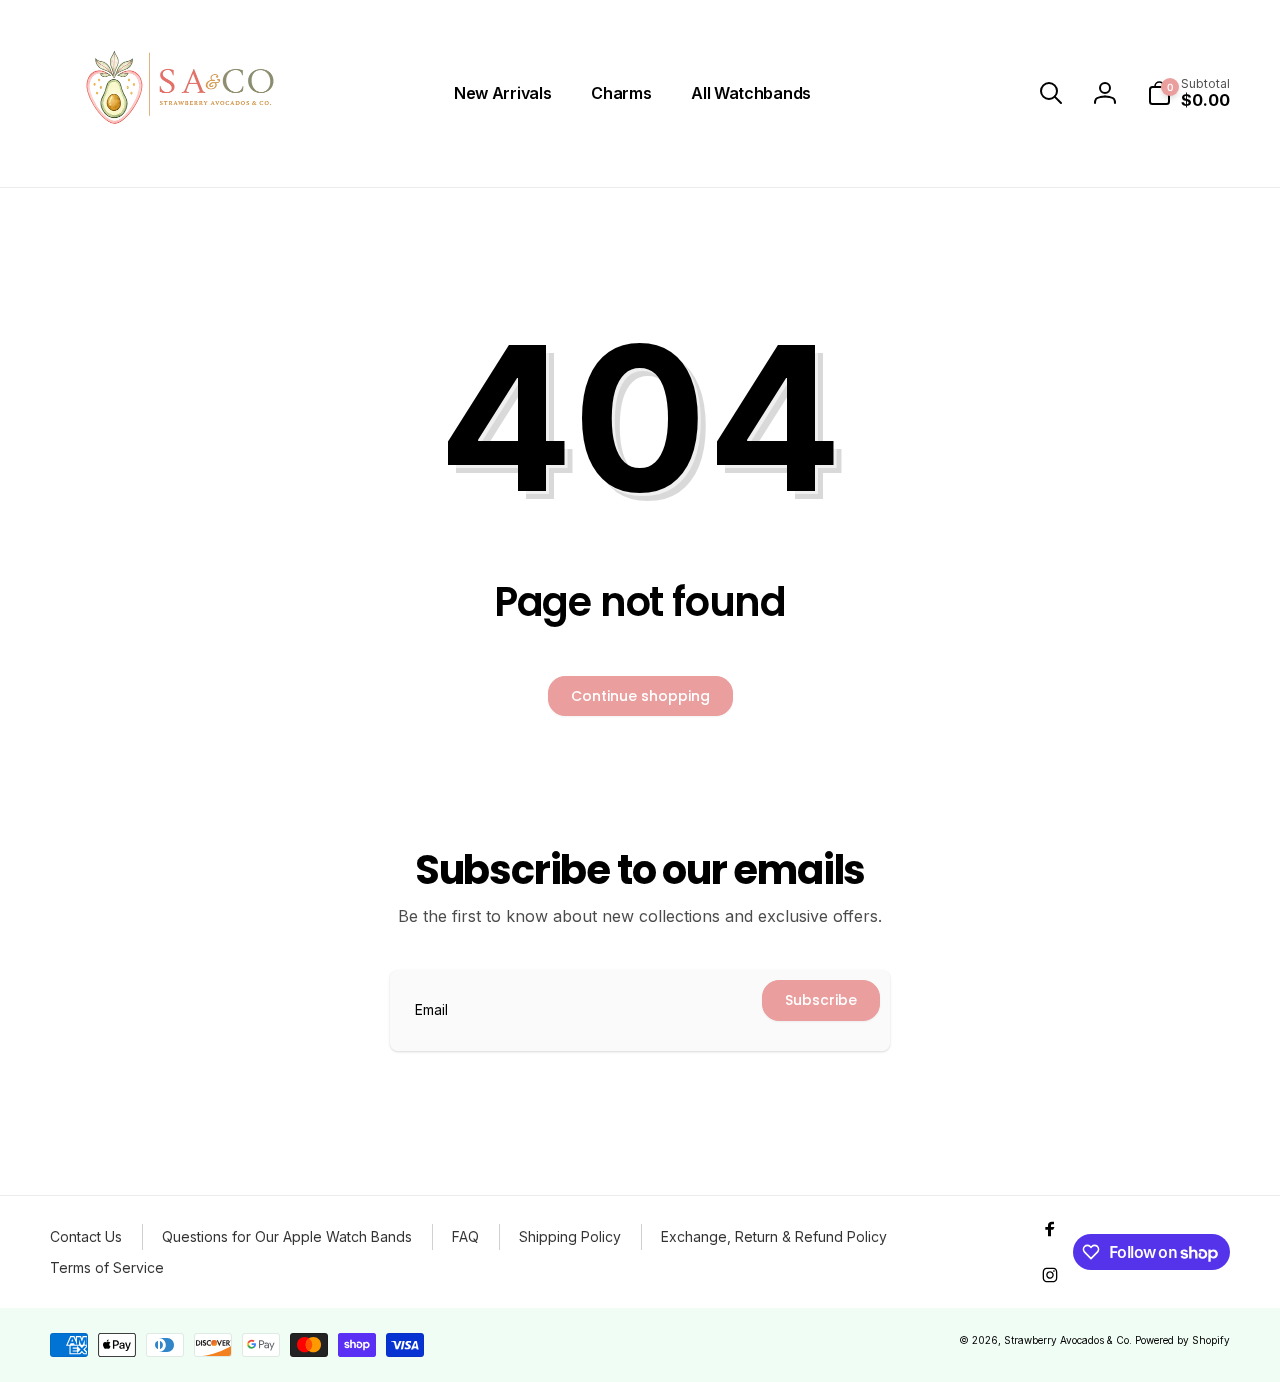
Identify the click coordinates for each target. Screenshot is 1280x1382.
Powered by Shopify (1182, 1340)
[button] (1051, 93)
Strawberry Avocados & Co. (1068, 1340)
